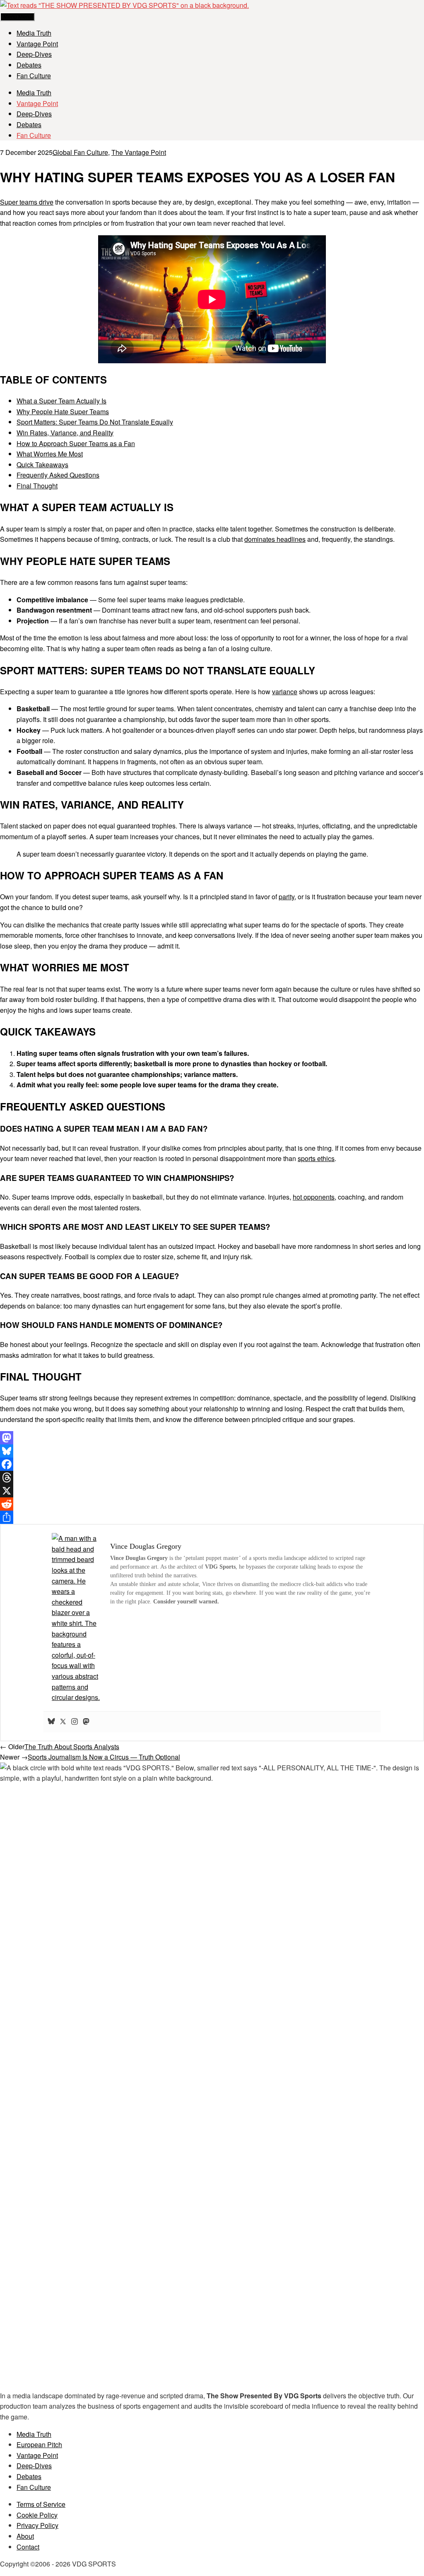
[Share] (212, 1517)
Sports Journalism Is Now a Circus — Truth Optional (104, 1757)
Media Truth (34, 33)
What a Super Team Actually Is (61, 401)
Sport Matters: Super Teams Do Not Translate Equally (95, 422)
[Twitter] (63, 1722)
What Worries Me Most (50, 454)
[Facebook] (212, 1464)
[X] (212, 1491)
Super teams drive (27, 202)
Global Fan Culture (80, 152)
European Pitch (39, 2444)
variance (285, 692)
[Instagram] (75, 1722)
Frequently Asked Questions (58, 475)
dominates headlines (275, 539)
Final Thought (37, 486)
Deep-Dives (34, 54)
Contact (28, 2547)
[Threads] (212, 1478)
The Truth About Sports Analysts (72, 1747)
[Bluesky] (212, 1451)
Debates (29, 65)
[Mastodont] (86, 1722)
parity (287, 897)
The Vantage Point (139, 152)
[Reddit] (212, 1504)
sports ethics (316, 1158)
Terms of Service (41, 2504)
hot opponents (314, 1197)
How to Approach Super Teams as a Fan (76, 443)
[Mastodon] (212, 1438)
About (25, 2536)
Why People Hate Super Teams (63, 412)
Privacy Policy (37, 2525)
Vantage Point (37, 44)
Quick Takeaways (42, 465)
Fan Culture (34, 76)
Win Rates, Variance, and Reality (65, 433)
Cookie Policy (37, 2515)
